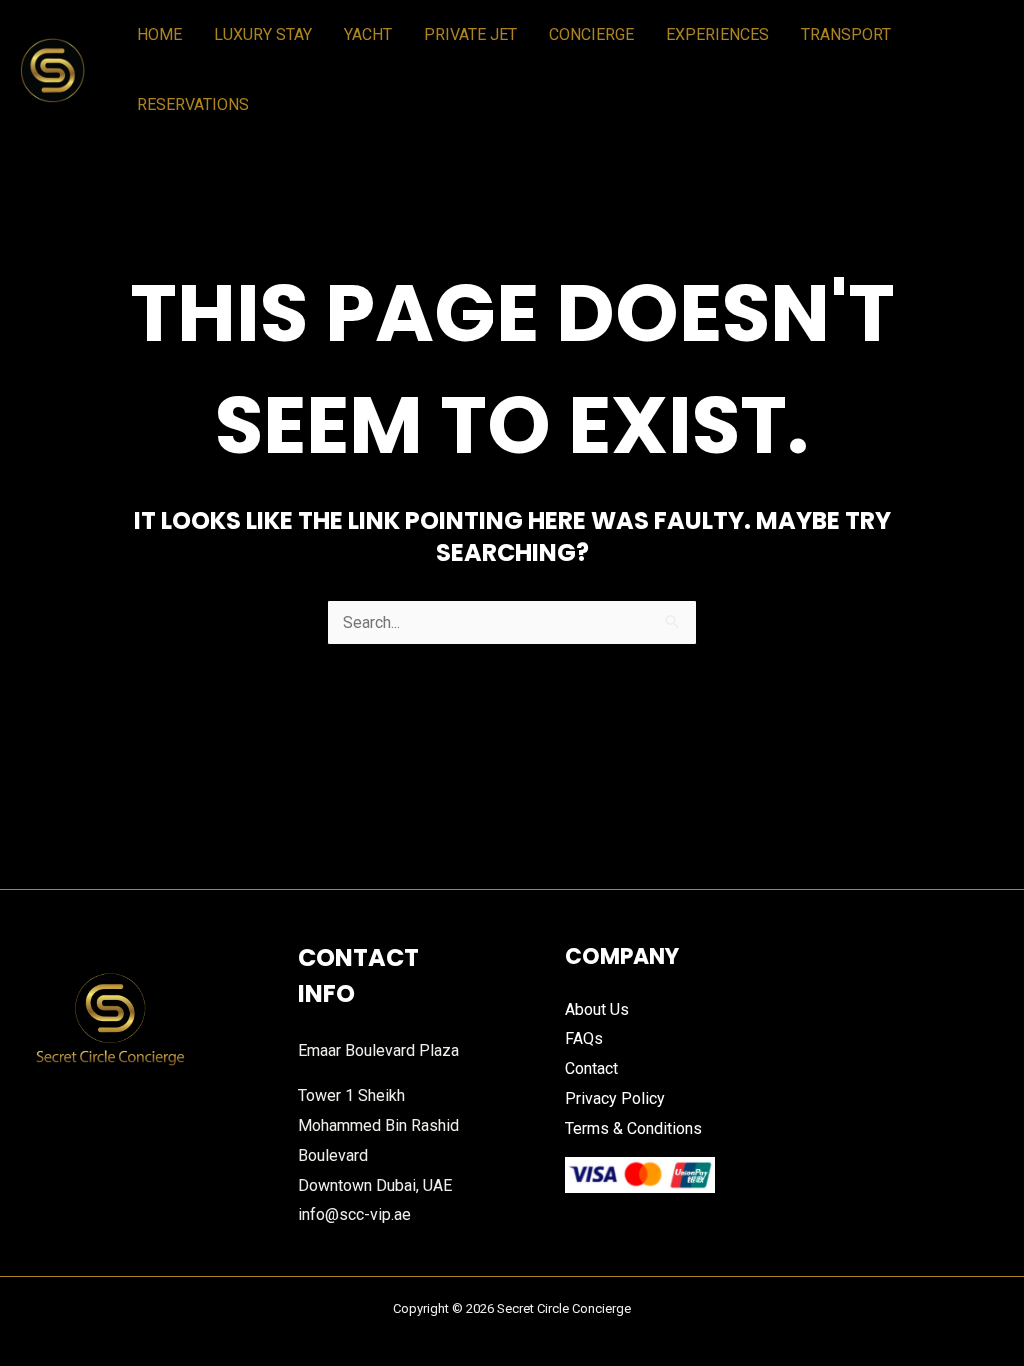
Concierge (591, 34)
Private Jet (470, 34)
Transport (846, 34)
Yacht (368, 34)
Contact (591, 1068)
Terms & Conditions (633, 1128)
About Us (597, 1009)
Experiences (717, 34)
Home (159, 34)
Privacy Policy (615, 1098)
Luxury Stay (263, 34)
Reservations (193, 104)
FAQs (584, 1038)
